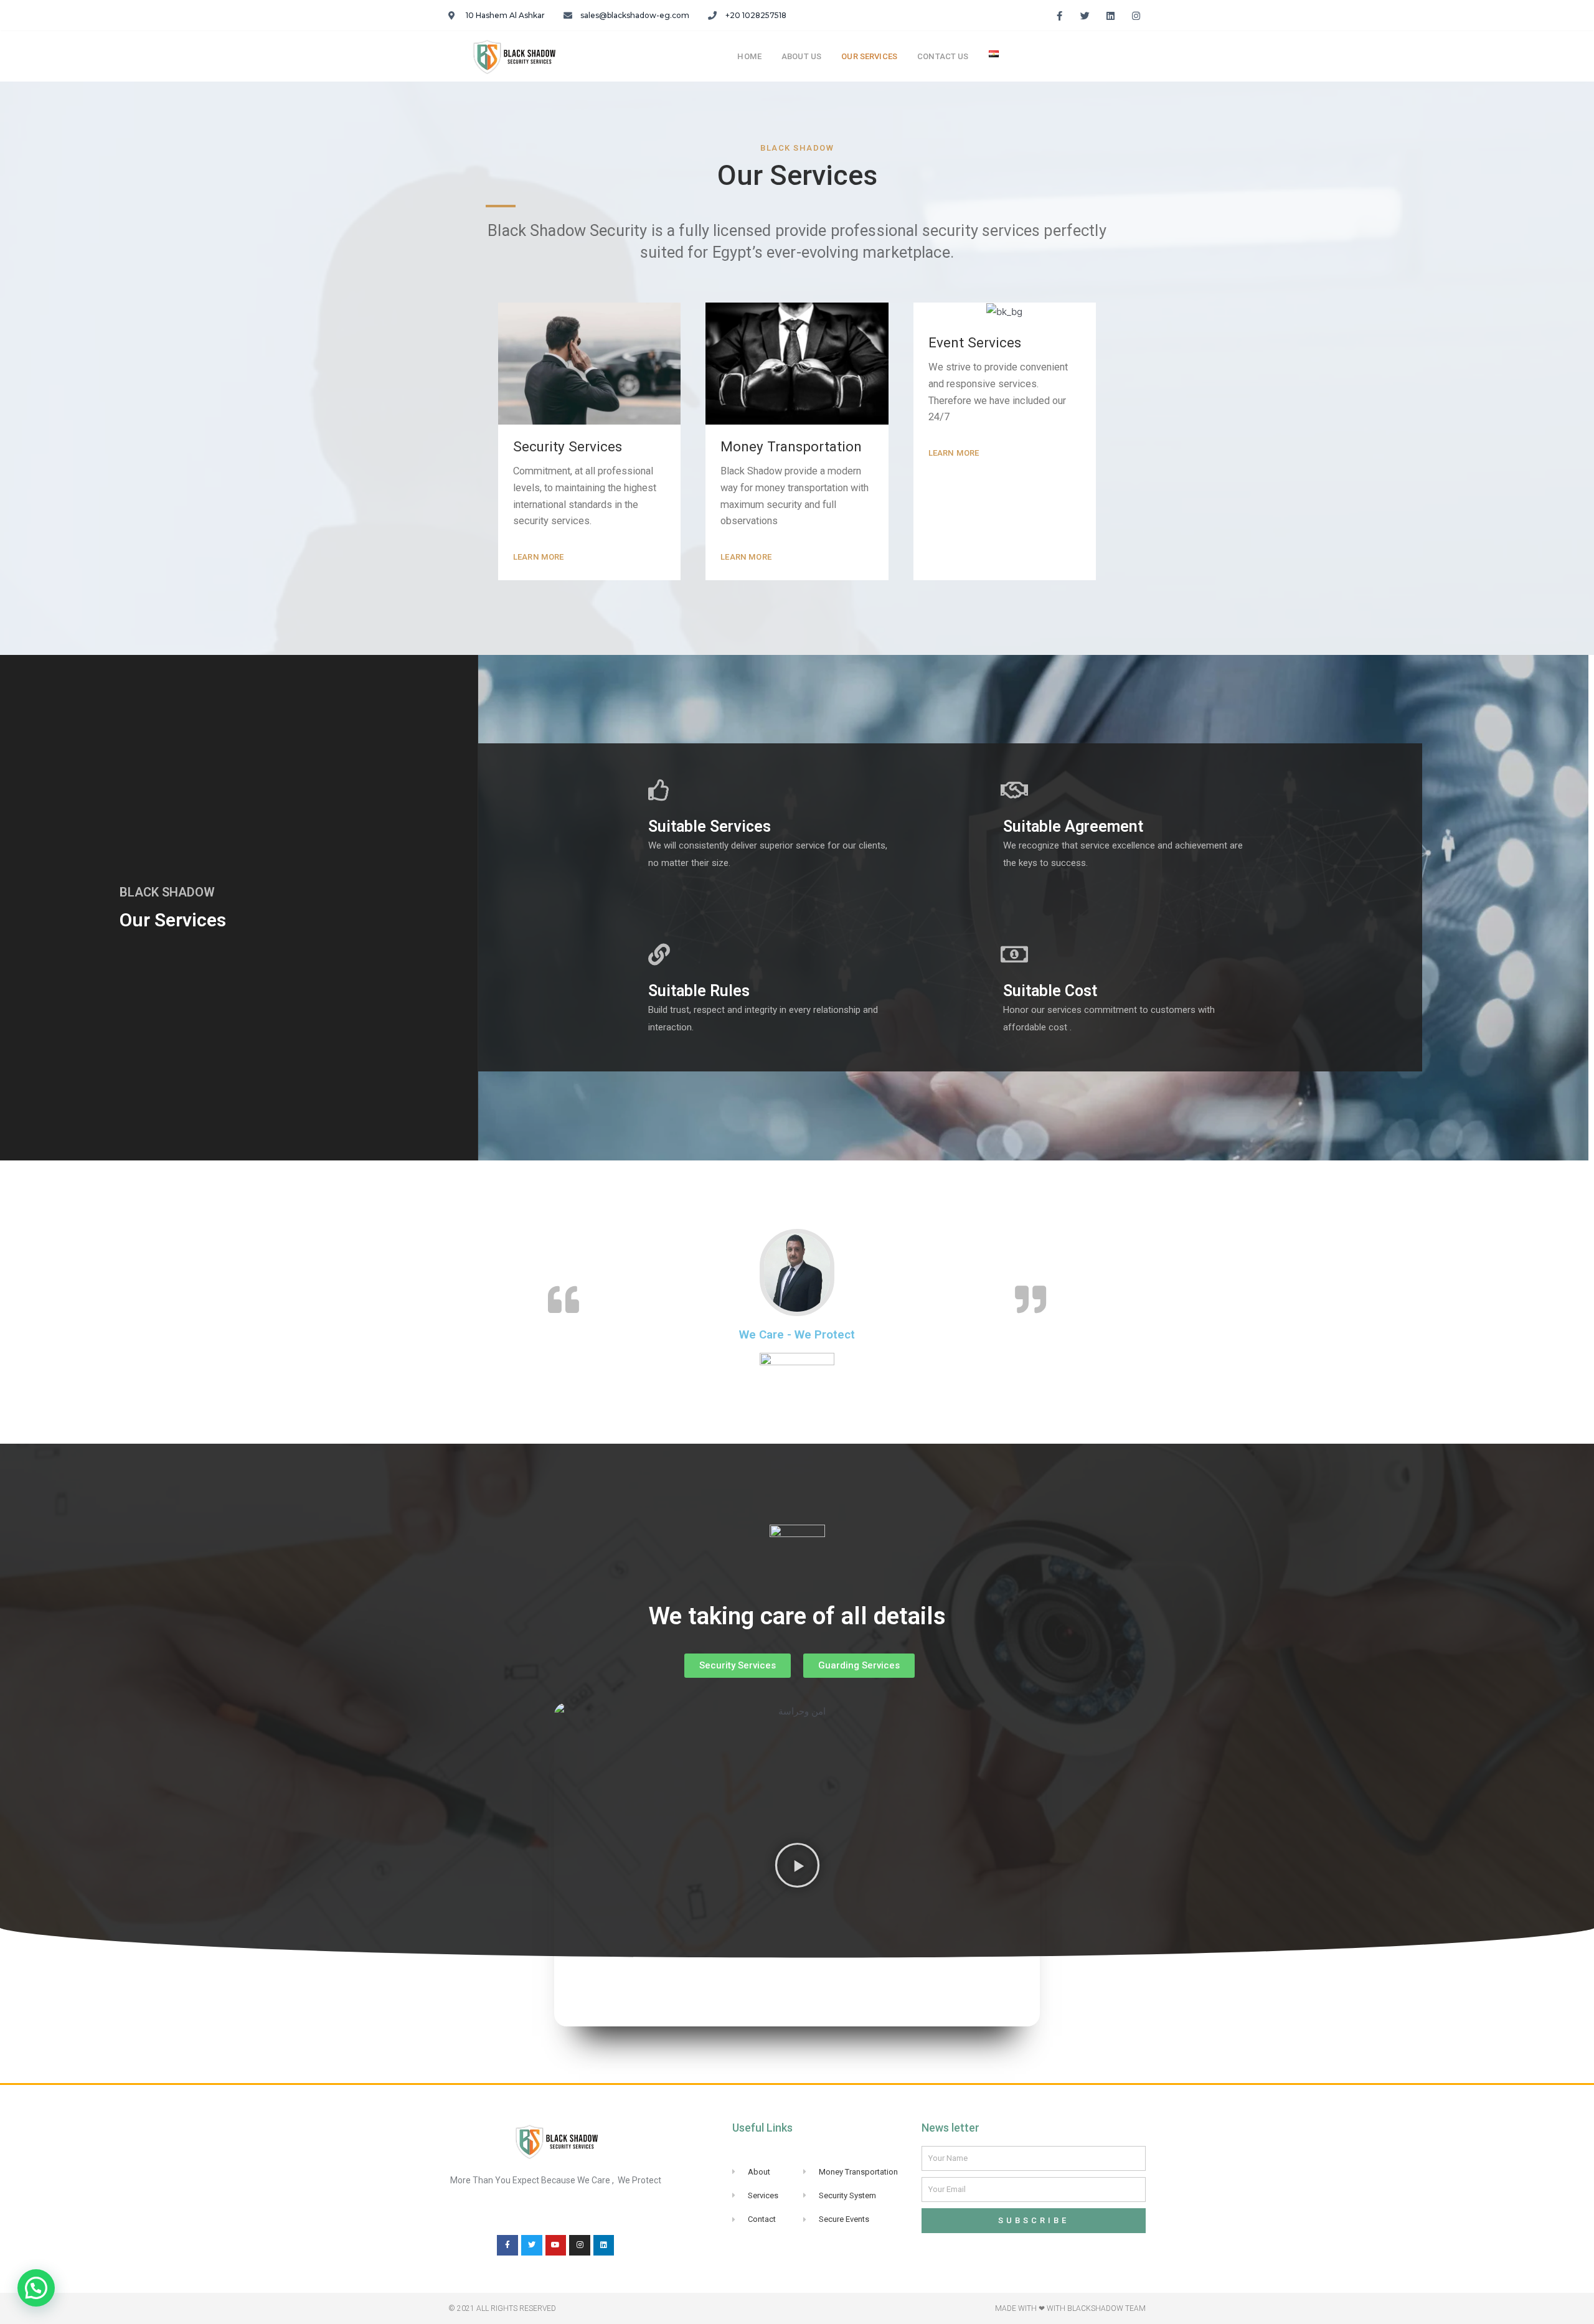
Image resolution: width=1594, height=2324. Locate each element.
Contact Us (943, 56)
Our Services (869, 56)
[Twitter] (532, 2246)
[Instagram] (1136, 16)
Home (749, 56)
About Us (801, 56)
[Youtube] (556, 2246)
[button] (539, 557)
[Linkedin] (604, 2246)
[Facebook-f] (1060, 16)
